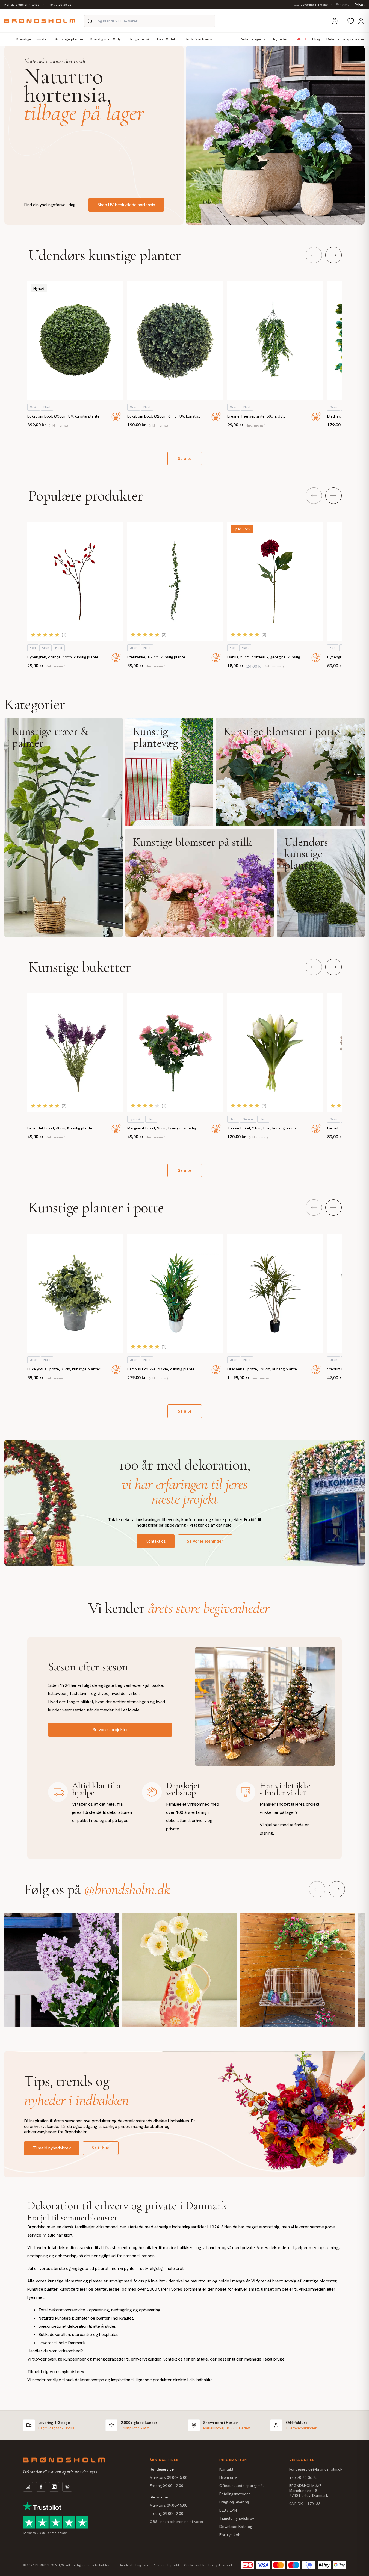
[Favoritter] (351, 21)
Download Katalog (236, 2527)
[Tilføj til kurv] (116, 416)
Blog (316, 39)
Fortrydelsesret (220, 2565)
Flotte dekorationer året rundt (55, 61)
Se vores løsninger (205, 1541)
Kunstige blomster (32, 39)
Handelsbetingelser (134, 2565)
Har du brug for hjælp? (22, 5)
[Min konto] (361, 21)
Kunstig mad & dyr (106, 39)
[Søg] (90, 21)
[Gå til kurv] (335, 21)
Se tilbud (101, 2148)
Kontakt (226, 2469)
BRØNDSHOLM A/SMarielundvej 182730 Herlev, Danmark (309, 2491)
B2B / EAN (228, 2510)
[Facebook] (41, 2487)
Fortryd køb (230, 2535)
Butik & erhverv (198, 39)
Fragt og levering (234, 2502)
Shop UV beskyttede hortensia (126, 205)
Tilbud (300, 39)
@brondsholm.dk (125, 1889)
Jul (7, 39)
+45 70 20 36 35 (59, 5)
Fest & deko (168, 39)
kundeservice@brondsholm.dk (316, 2469)
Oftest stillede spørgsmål (242, 2486)
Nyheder (281, 39)
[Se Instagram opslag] (62, 1970)
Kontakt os (156, 1541)
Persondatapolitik (166, 2565)
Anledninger (251, 39)
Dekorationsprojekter (346, 39)
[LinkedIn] (54, 2487)
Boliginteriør (140, 39)
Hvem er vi (228, 2477)
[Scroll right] (333, 255)
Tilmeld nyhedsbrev (52, 2148)
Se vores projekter (110, 1730)
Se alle (185, 458)
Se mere (64, 827)
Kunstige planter (69, 39)
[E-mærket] (67, 2487)
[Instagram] (28, 2487)
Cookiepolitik (194, 2565)
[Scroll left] (314, 255)
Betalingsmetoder (235, 2494)
